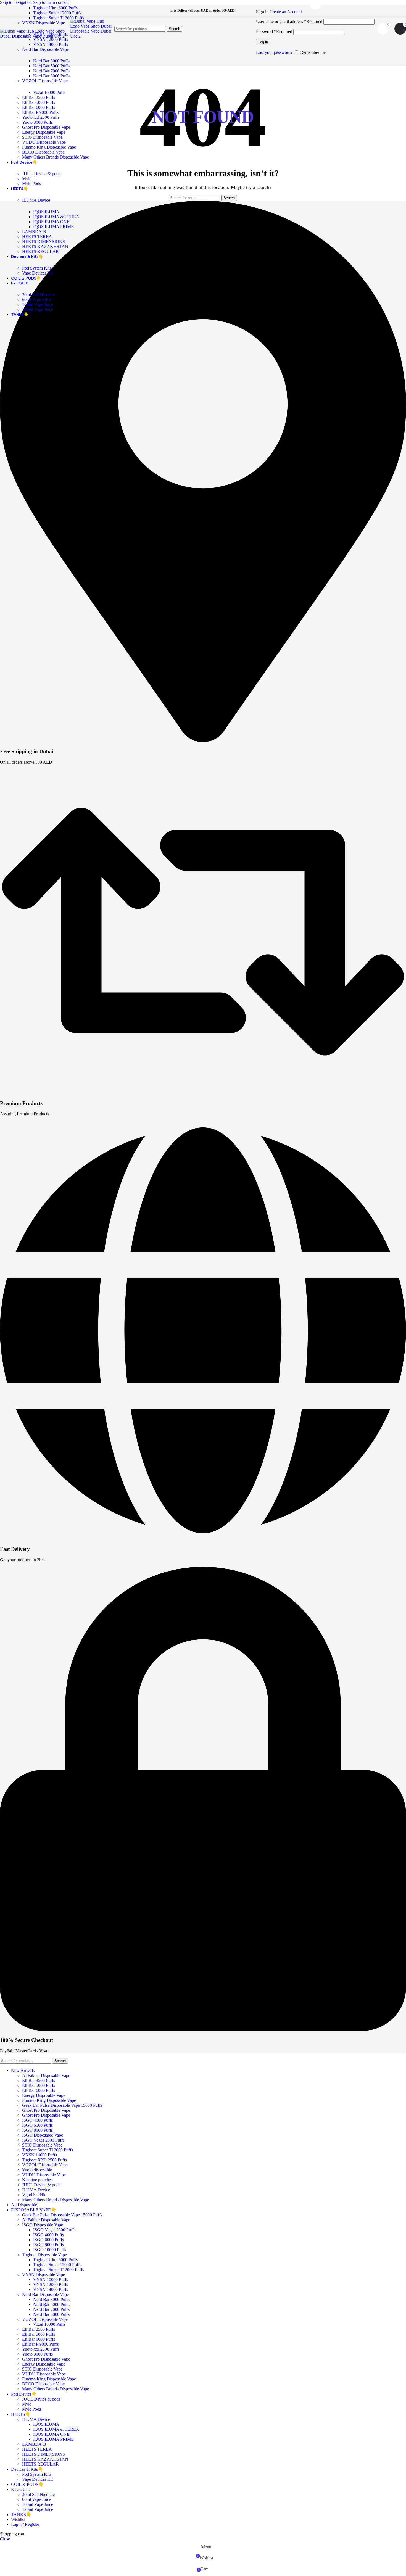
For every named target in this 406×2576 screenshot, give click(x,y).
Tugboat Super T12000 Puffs (59, 18)
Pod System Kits (37, 268)
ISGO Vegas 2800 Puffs (43, 2140)
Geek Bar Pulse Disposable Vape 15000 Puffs (62, 2105)
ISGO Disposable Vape (43, 2135)
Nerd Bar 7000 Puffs (51, 71)
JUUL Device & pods (41, 174)
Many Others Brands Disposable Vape (56, 157)
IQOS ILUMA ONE (51, 222)
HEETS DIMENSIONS (43, 242)
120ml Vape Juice (38, 309)
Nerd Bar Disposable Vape (45, 49)
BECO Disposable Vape (43, 152)
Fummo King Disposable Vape (49, 147)
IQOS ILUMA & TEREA (56, 217)
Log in (263, 42)
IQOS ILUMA (46, 212)
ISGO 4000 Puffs (37, 2120)
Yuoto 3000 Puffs (37, 122)
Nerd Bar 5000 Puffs (51, 66)
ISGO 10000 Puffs (50, 2250)
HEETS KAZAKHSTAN (45, 246)
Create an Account (286, 12)
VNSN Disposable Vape (43, 23)
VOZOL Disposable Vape (45, 81)
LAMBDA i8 (34, 232)
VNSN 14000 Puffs (51, 44)
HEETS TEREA (37, 237)
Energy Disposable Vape (44, 132)
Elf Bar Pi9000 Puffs (40, 112)
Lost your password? (274, 52)
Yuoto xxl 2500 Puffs (41, 117)
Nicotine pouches (37, 2180)
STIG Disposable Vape (42, 137)
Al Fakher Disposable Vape (46, 2075)
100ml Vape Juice (38, 304)
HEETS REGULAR (40, 251)
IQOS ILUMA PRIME (53, 227)
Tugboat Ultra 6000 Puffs (55, 8)
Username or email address (289, 21)
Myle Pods (31, 184)
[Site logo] (35, 36)
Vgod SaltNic (34, 2195)
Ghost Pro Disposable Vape (46, 127)
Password (274, 32)
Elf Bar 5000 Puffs (39, 102)
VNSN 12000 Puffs (51, 2284)
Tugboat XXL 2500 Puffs (44, 2160)
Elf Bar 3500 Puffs (39, 97)
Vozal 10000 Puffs (49, 92)
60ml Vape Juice (36, 300)
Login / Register (25, 2524)
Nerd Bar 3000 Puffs (51, 61)
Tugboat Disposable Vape (44, 2255)
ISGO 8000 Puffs (37, 2130)
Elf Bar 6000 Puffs (39, 107)
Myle (27, 179)
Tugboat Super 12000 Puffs (57, 13)
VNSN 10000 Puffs (51, 2280)
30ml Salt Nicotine (38, 295)
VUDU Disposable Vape (44, 142)
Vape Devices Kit (37, 273)
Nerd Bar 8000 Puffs (51, 76)
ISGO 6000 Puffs (37, 2125)
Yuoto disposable (37, 2170)
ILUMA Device (36, 200)
